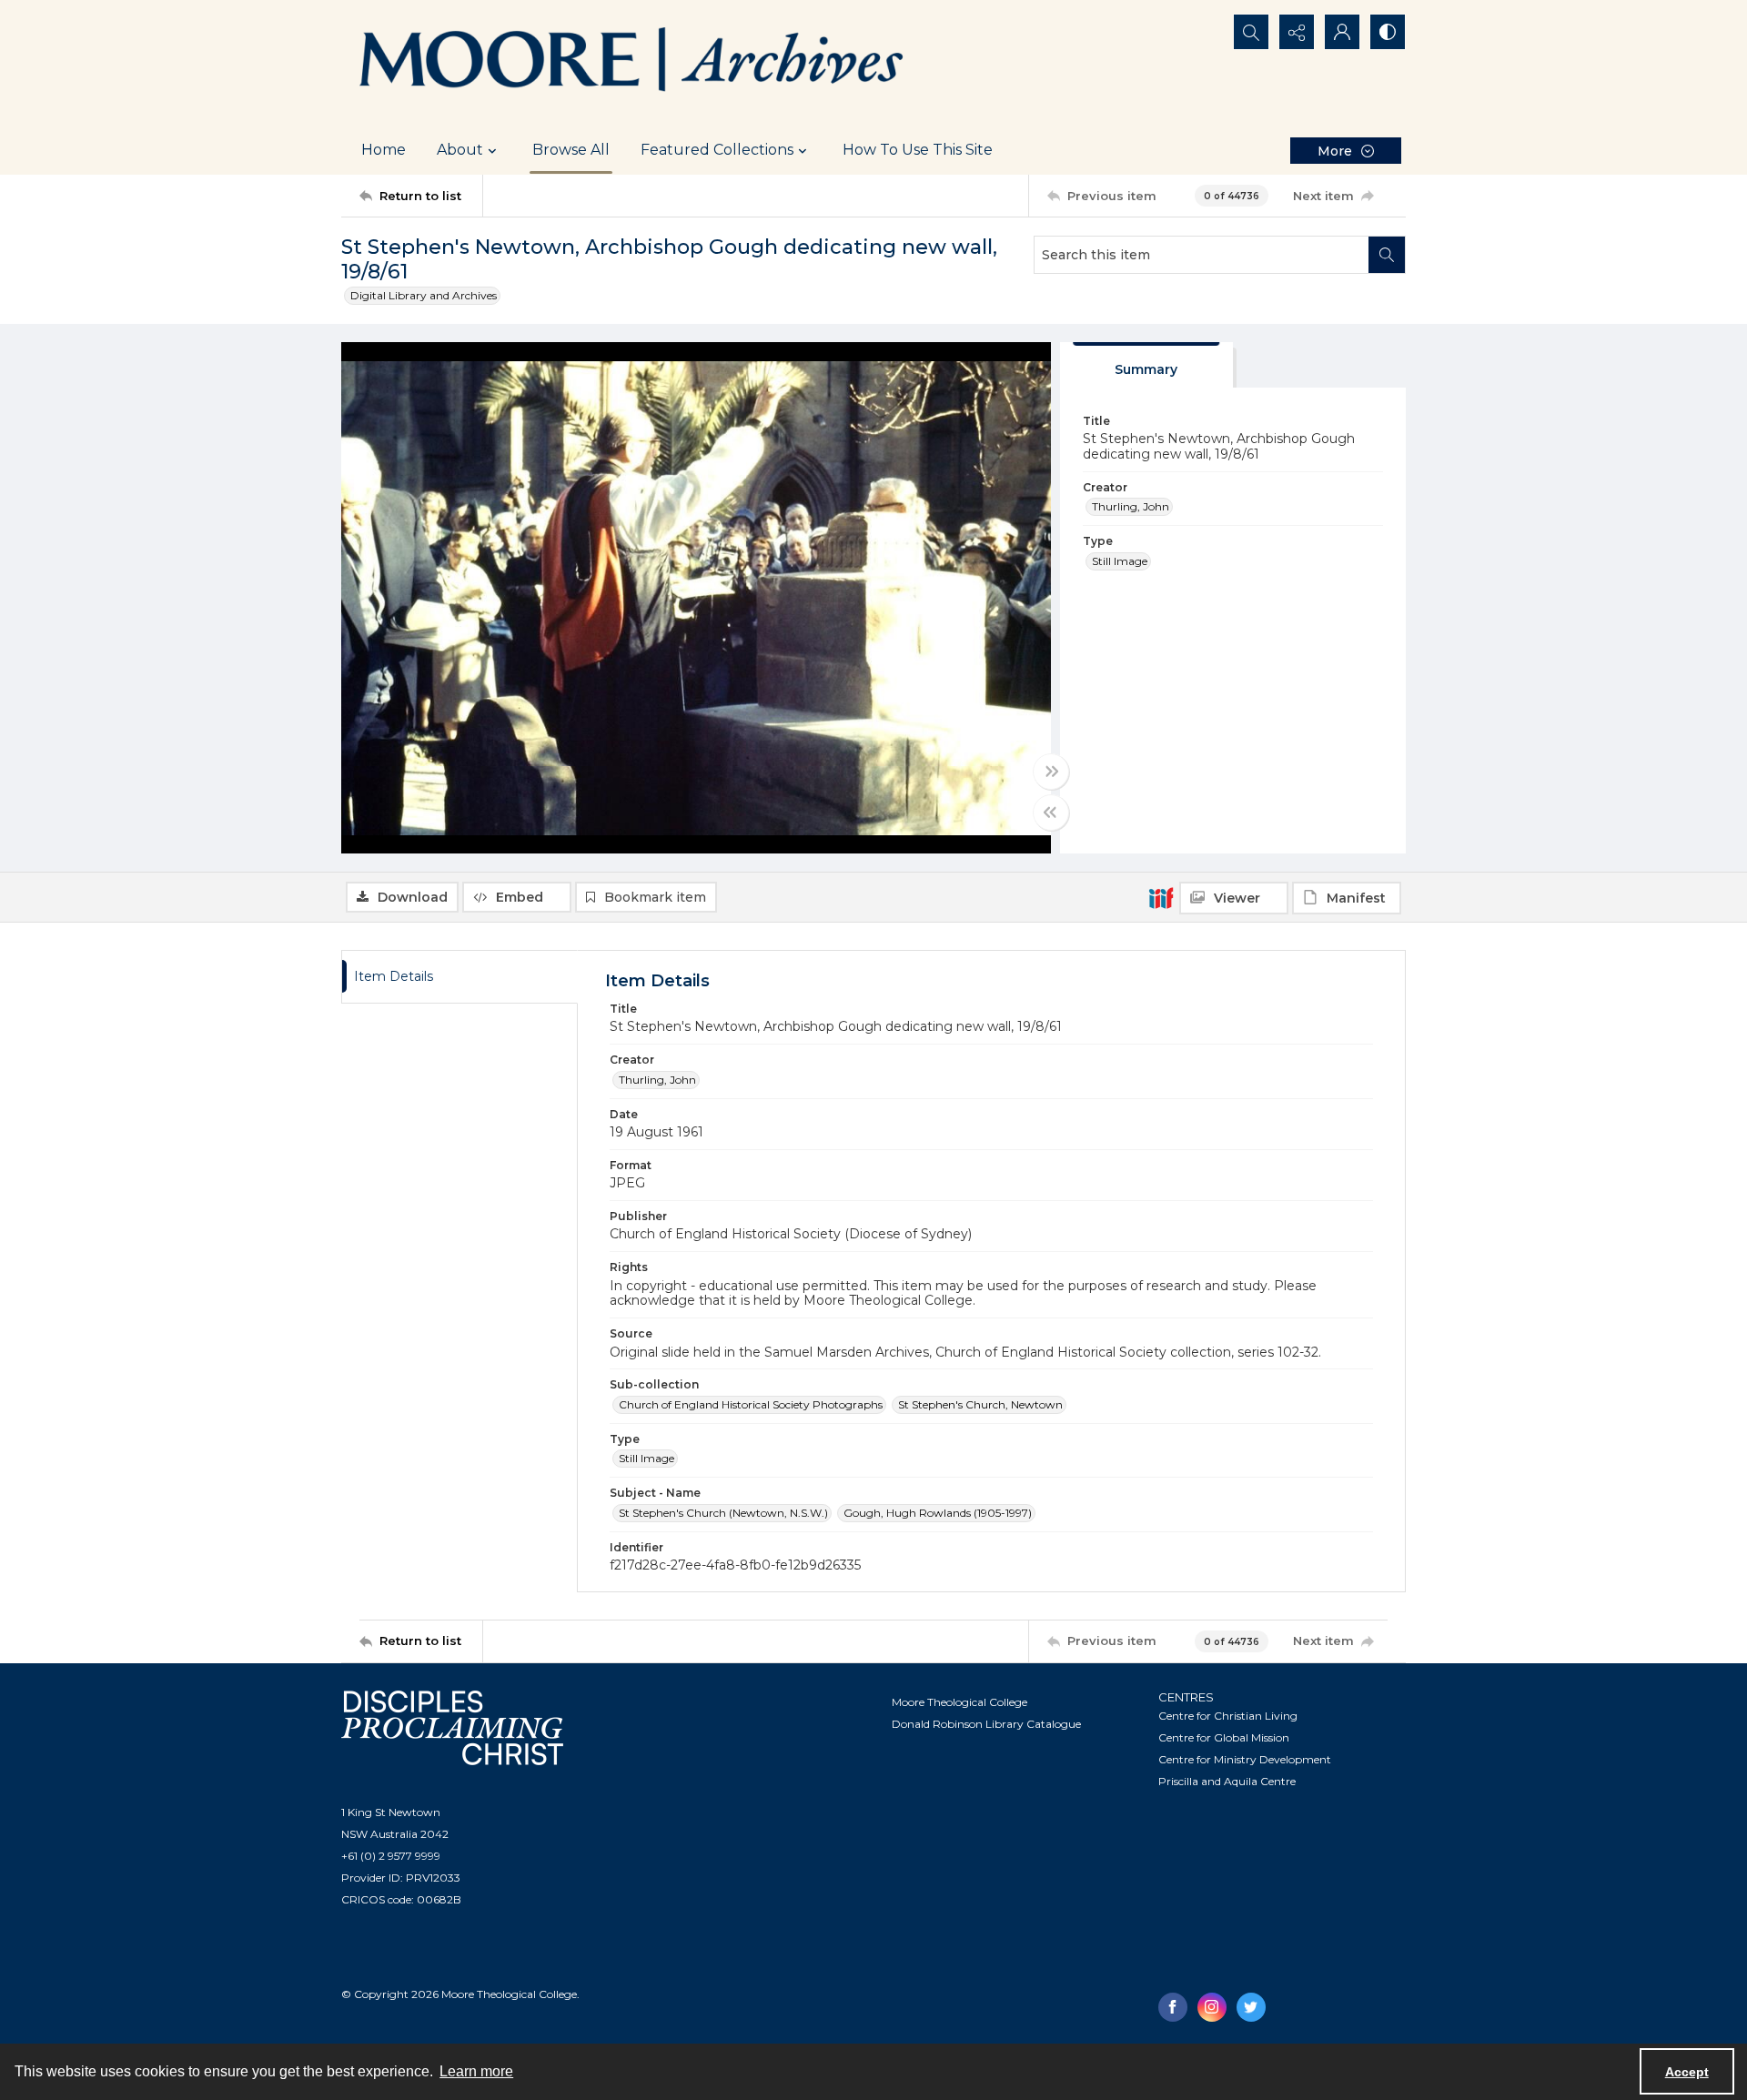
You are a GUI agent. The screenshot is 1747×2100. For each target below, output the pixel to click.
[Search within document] (1387, 255)
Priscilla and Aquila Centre (1227, 1781)
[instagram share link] (1212, 2007)
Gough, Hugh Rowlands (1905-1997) (938, 1513)
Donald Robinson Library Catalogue (986, 1724)
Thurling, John (1131, 506)
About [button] (460, 150)
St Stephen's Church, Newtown (980, 1404)
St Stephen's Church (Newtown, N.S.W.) (723, 1513)
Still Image (1120, 561)
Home (384, 150)
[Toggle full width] (1051, 772)
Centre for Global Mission (1224, 1737)
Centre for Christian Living (1228, 1716)
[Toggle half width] (1051, 813)
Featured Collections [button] (717, 150)
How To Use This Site (918, 150)
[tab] (1146, 365)
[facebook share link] (1173, 2007)
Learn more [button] (476, 2071)
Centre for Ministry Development (1245, 1759)
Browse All (571, 150)
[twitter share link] (1251, 2007)
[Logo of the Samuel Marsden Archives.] (632, 63)
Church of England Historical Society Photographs (751, 1404)
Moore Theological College (959, 1702)
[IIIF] (1161, 897)
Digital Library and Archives (424, 295)
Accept (1687, 2072)
